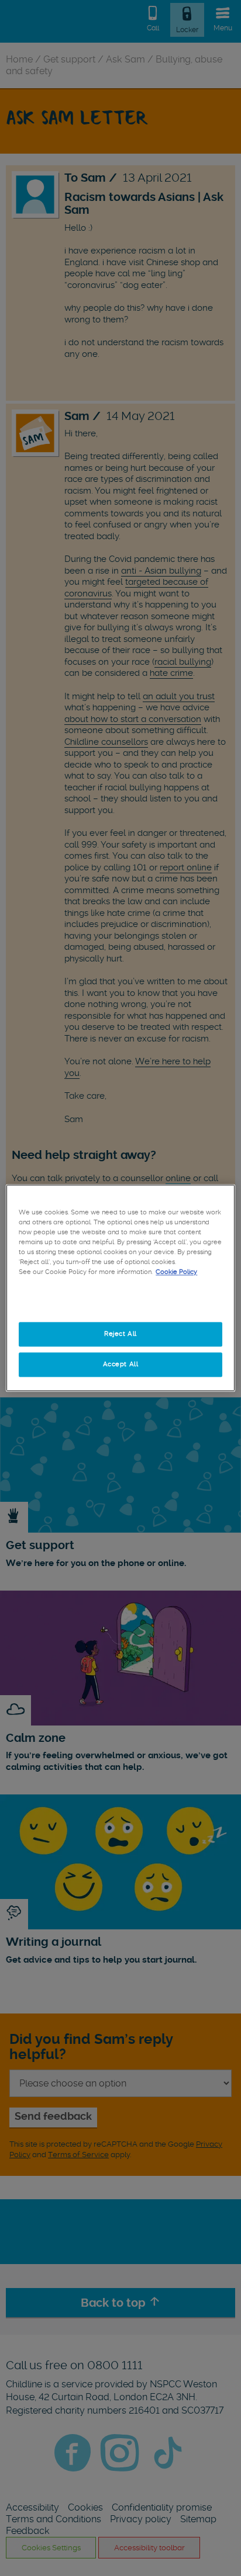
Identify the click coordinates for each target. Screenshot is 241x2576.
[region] (120, 1288)
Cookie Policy (176, 1272)
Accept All (121, 1365)
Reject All (120, 1334)
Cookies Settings (120, 1304)
